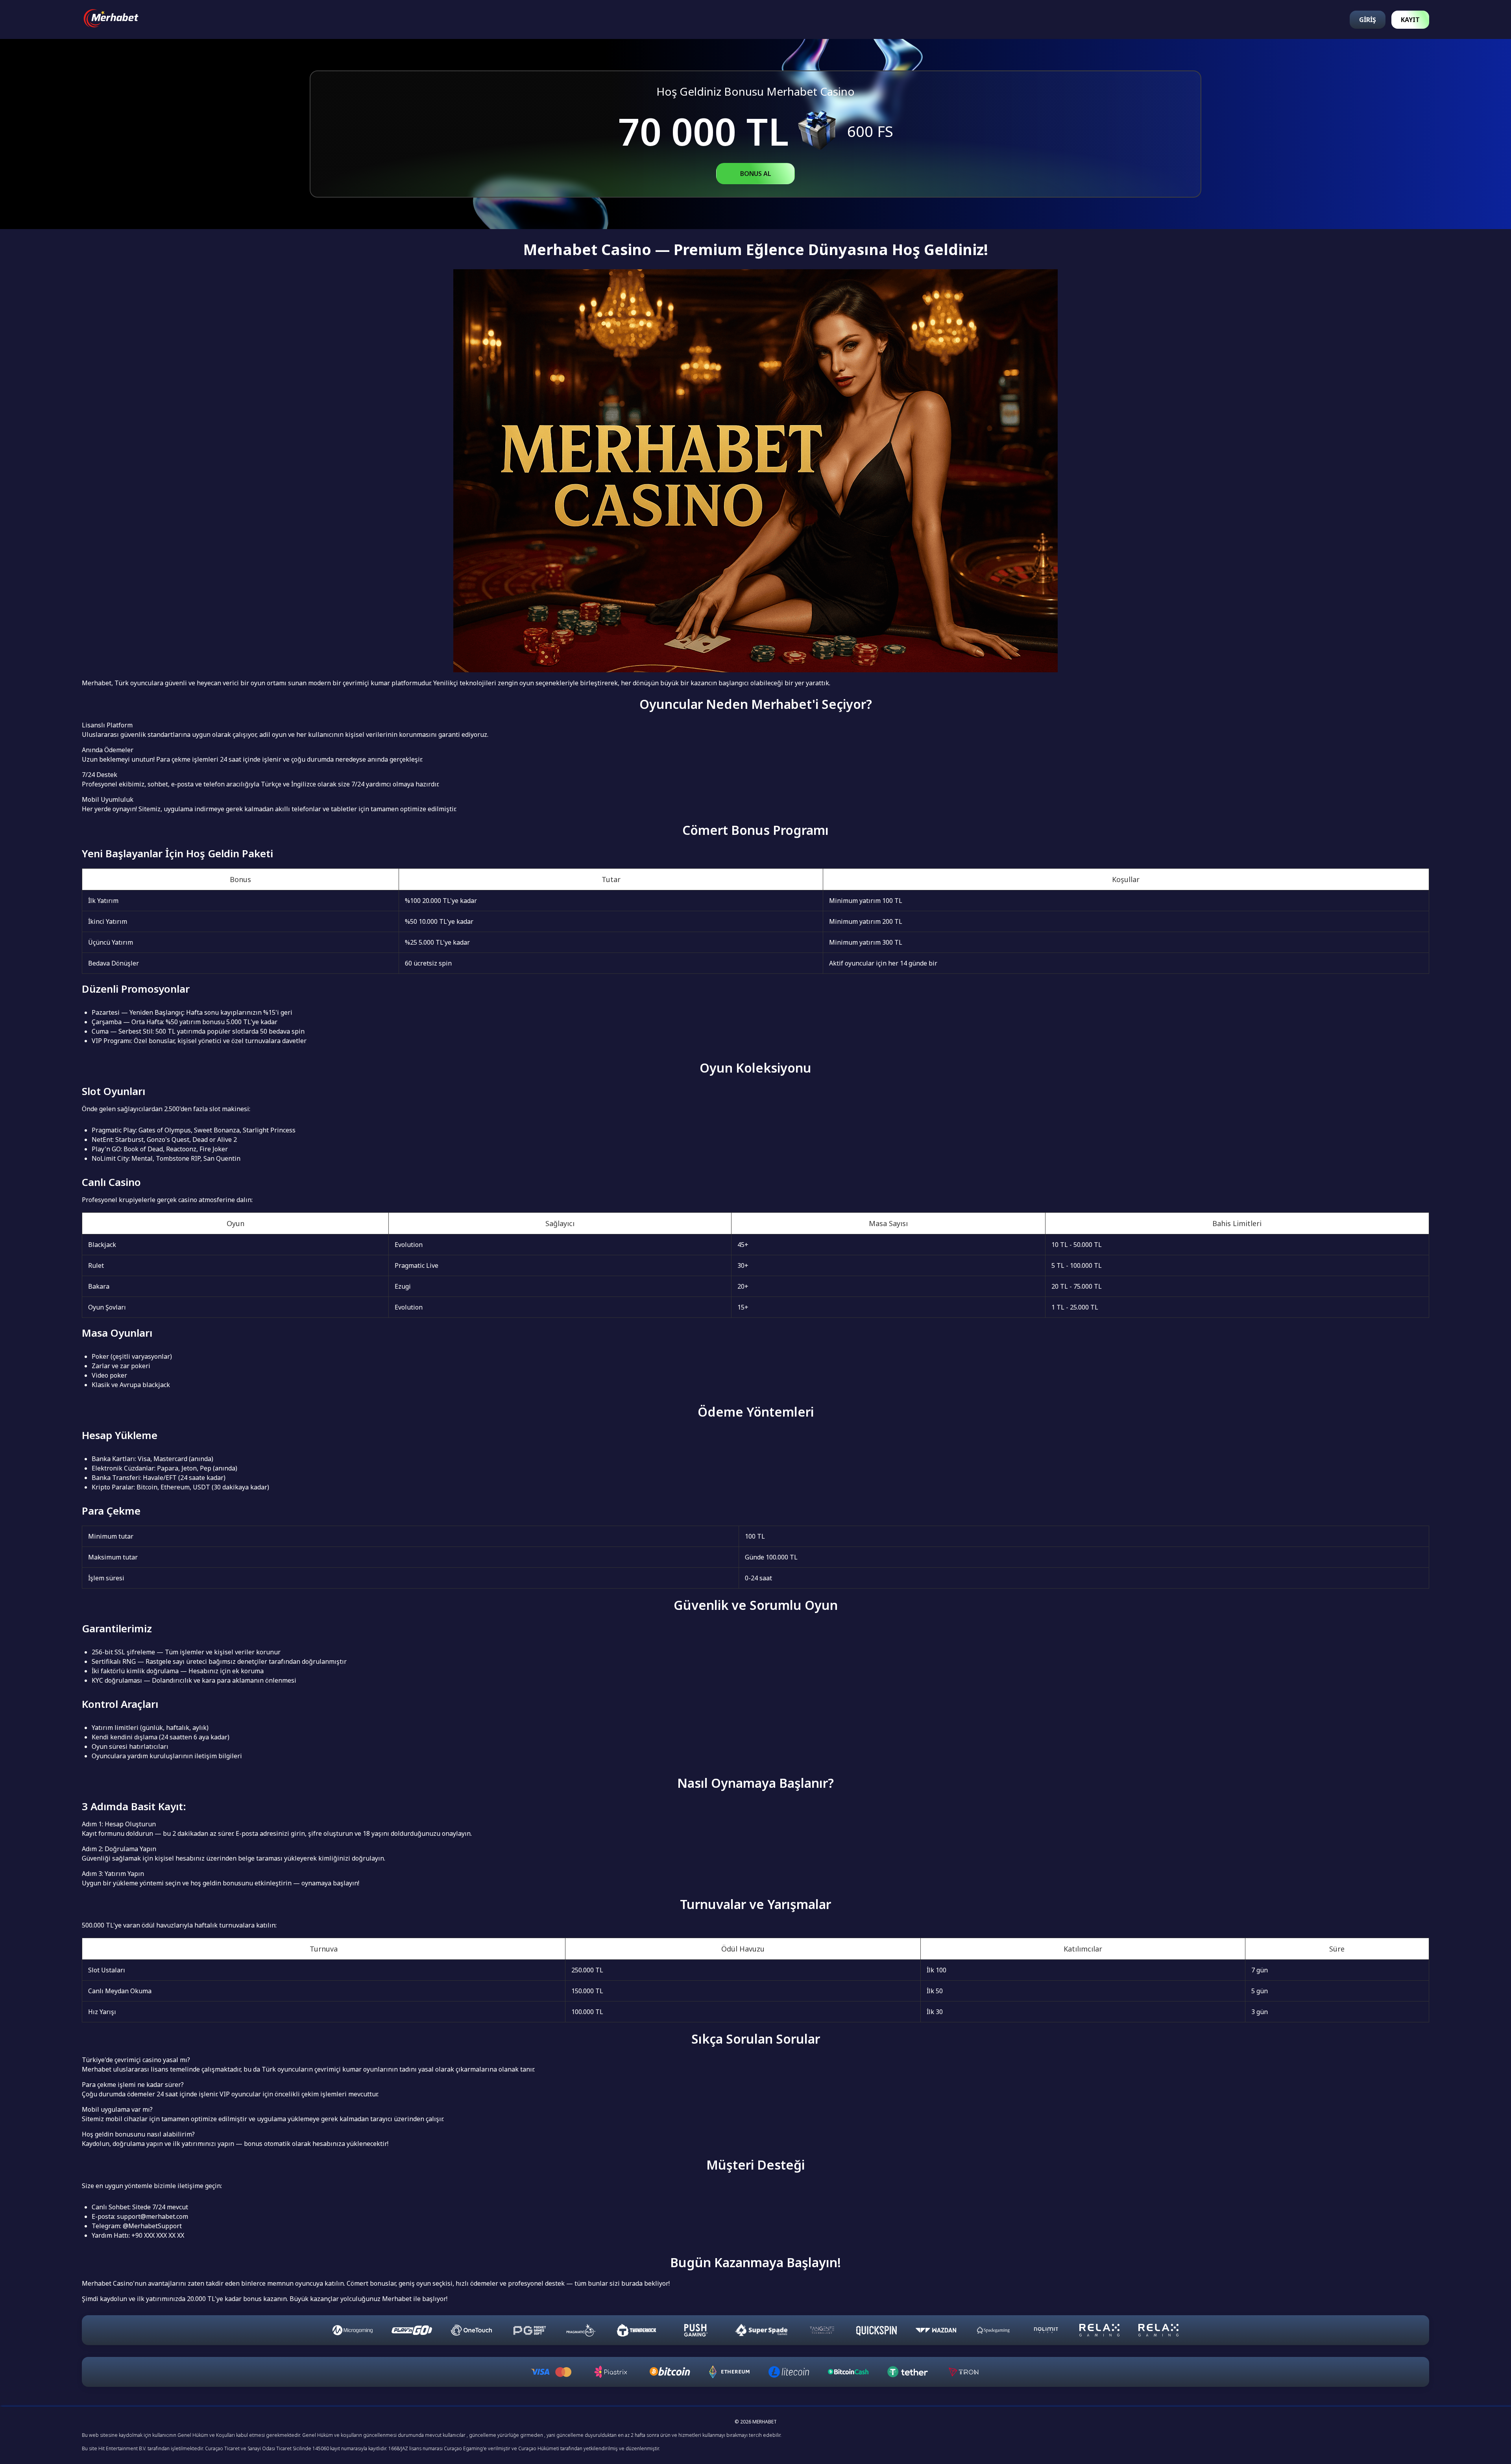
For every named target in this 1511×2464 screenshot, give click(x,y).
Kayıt (1410, 20)
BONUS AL (756, 174)
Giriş (1368, 20)
